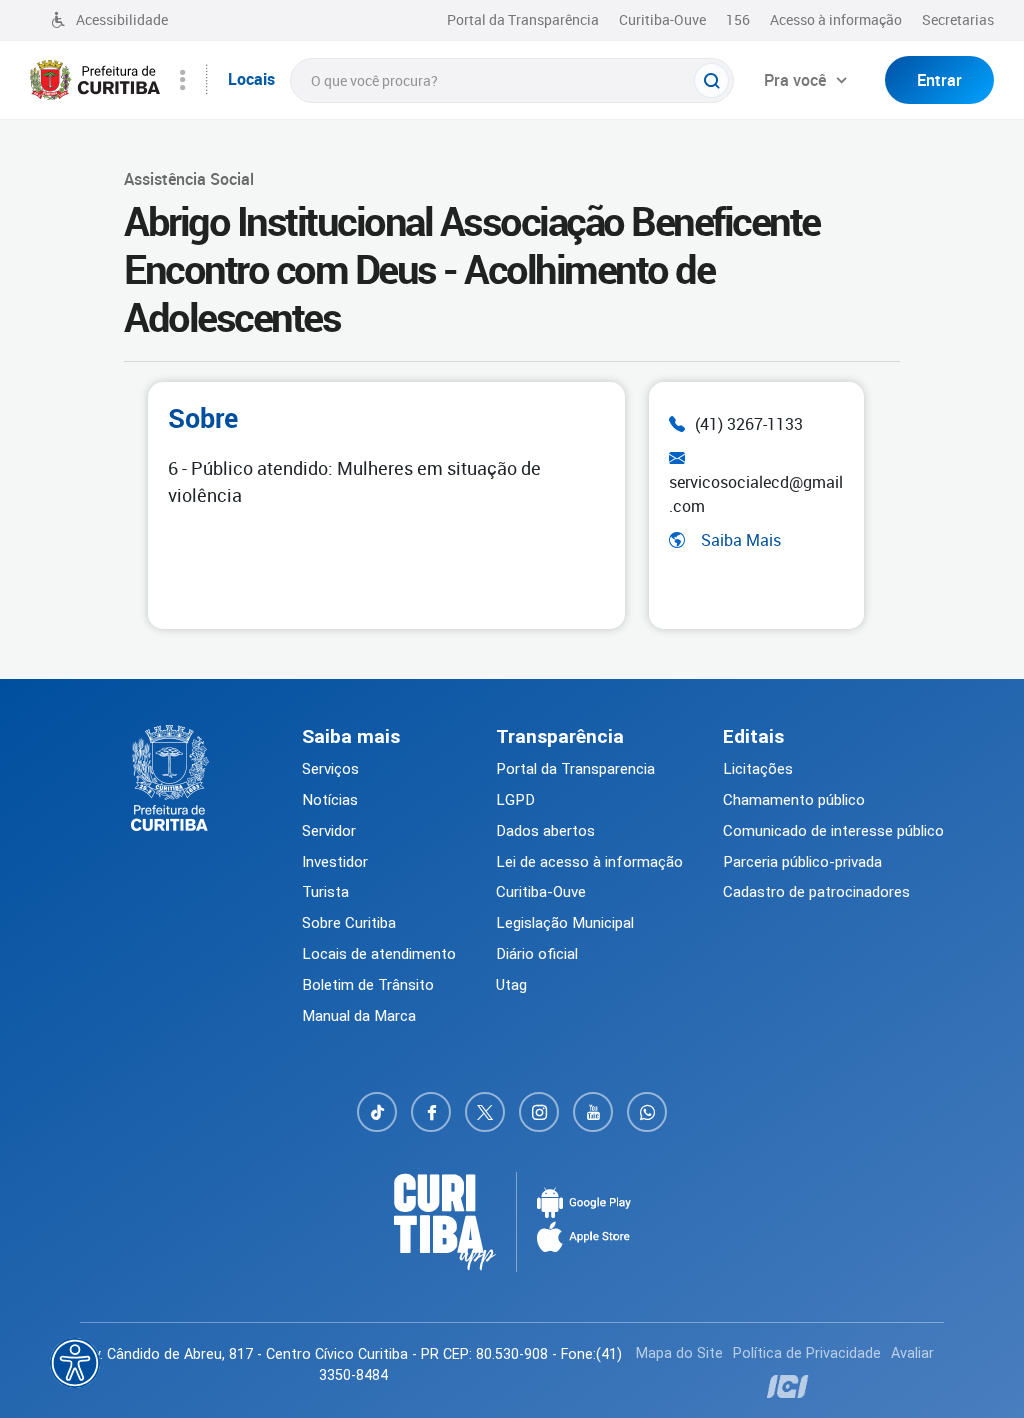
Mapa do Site (679, 1353)
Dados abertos (545, 831)
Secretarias (958, 19)
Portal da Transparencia (575, 769)
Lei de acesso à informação (589, 862)
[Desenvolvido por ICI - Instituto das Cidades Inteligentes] (785, 1386)
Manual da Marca (359, 1016)
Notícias (330, 800)
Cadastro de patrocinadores (816, 892)
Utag (511, 985)
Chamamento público (794, 800)
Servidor (329, 831)
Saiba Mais (741, 540)
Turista (325, 892)
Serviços (330, 769)
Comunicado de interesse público (833, 831)
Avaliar (912, 1353)
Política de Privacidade (807, 1353)
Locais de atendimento (379, 954)
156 (738, 19)
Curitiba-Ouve (662, 19)
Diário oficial (537, 954)
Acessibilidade (122, 19)
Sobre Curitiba (349, 923)
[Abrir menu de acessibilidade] (75, 1363)
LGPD (515, 800)
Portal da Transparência (523, 19)
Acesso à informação (836, 19)
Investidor (335, 862)
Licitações (758, 769)
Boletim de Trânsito (368, 985)
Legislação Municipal (565, 923)
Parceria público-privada (802, 862)
